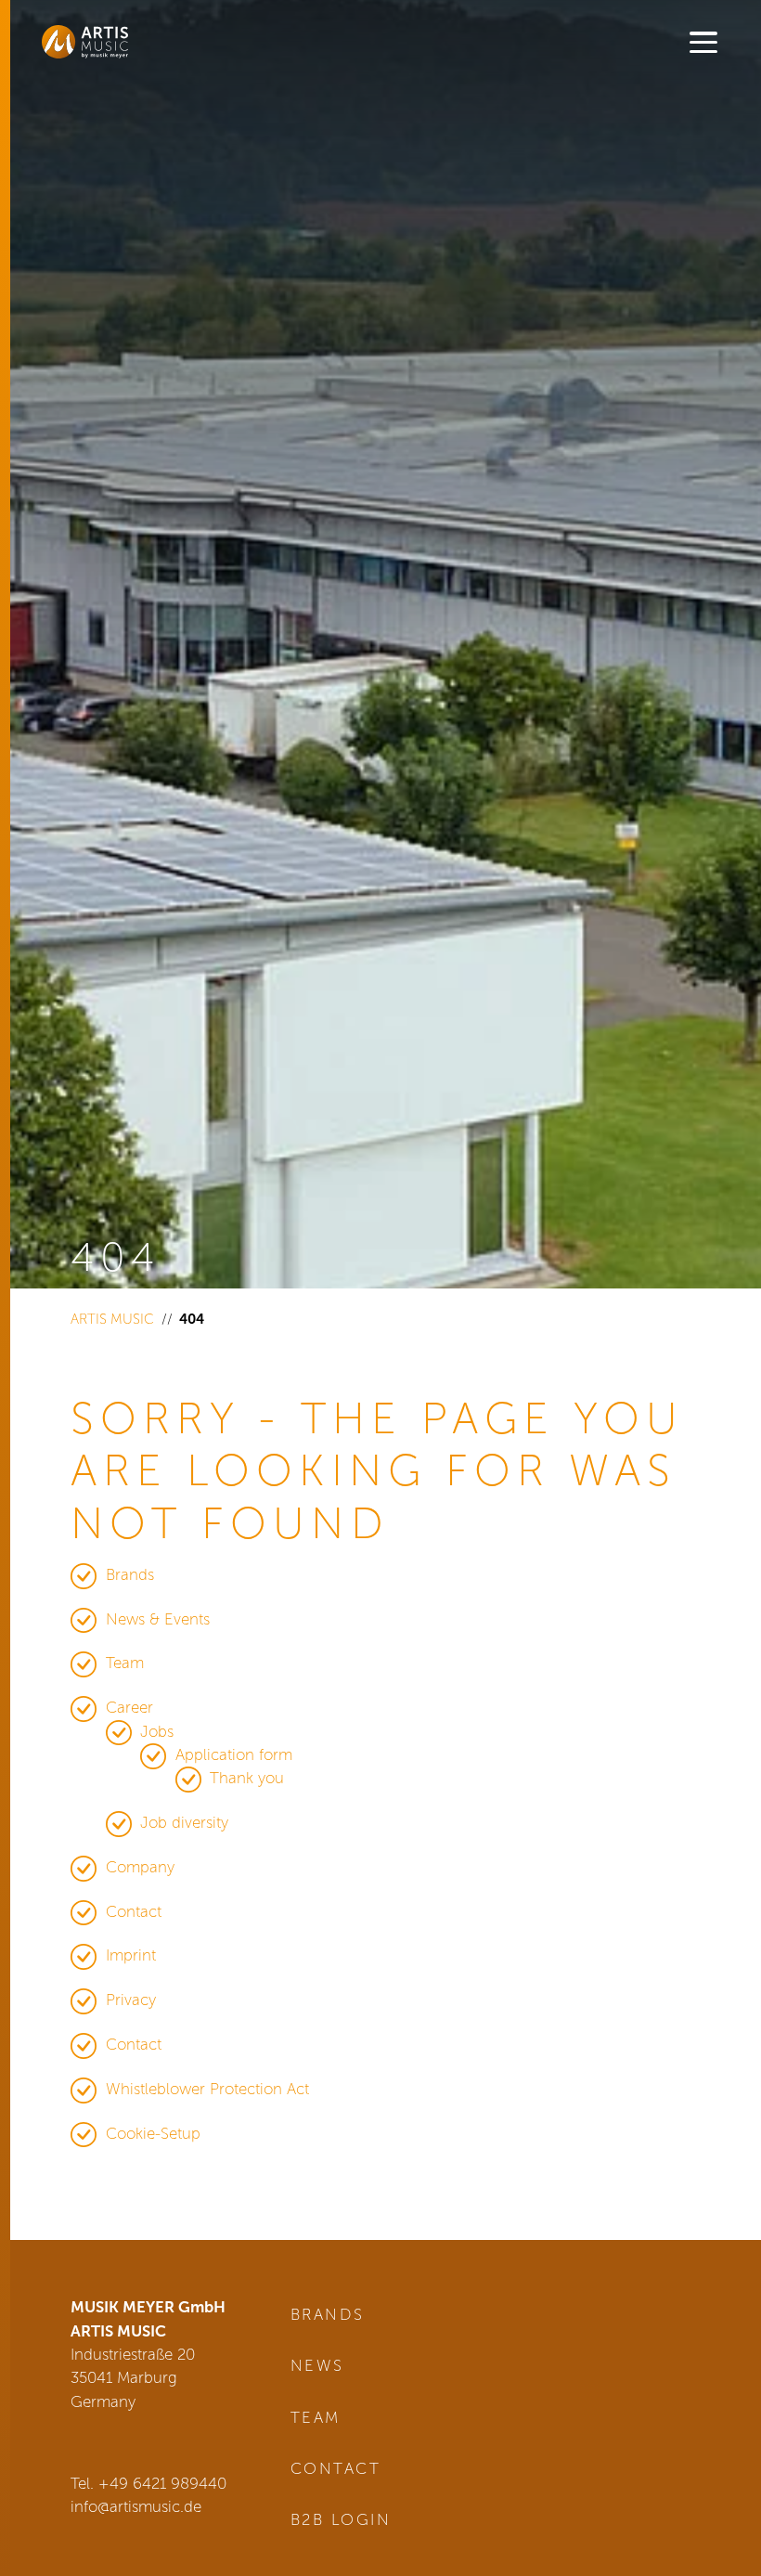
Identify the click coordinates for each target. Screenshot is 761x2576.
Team (125, 1663)
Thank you (247, 1778)
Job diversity (184, 1822)
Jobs (157, 1731)
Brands (130, 1574)
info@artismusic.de (136, 2506)
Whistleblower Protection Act (207, 2089)
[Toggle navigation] (703, 44)
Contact (134, 1911)
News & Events (158, 1619)
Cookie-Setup (153, 2133)
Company (140, 1867)
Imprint (131, 1955)
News (317, 2365)
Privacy (131, 2000)
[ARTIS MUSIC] (111, 42)
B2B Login (341, 2519)
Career (129, 1707)
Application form (234, 1754)
